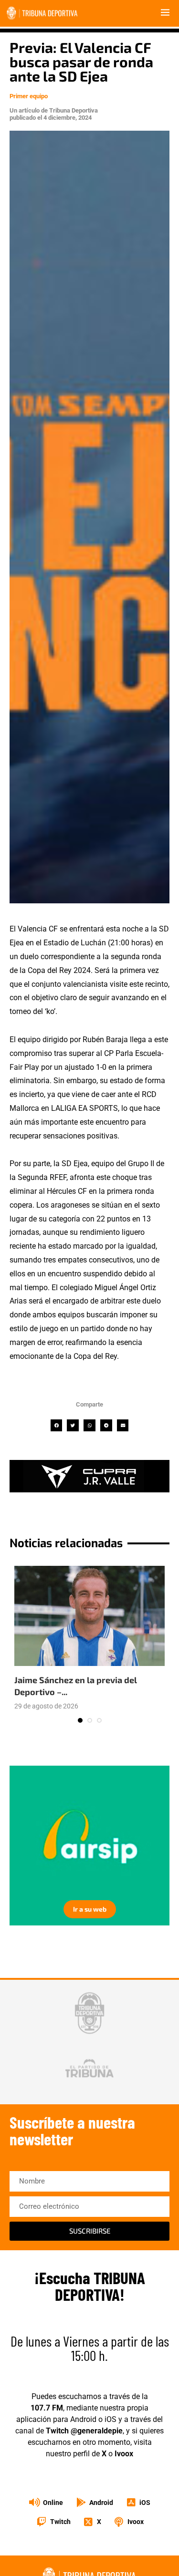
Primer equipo (29, 96)
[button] (57, 1425)
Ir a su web (90, 1909)
